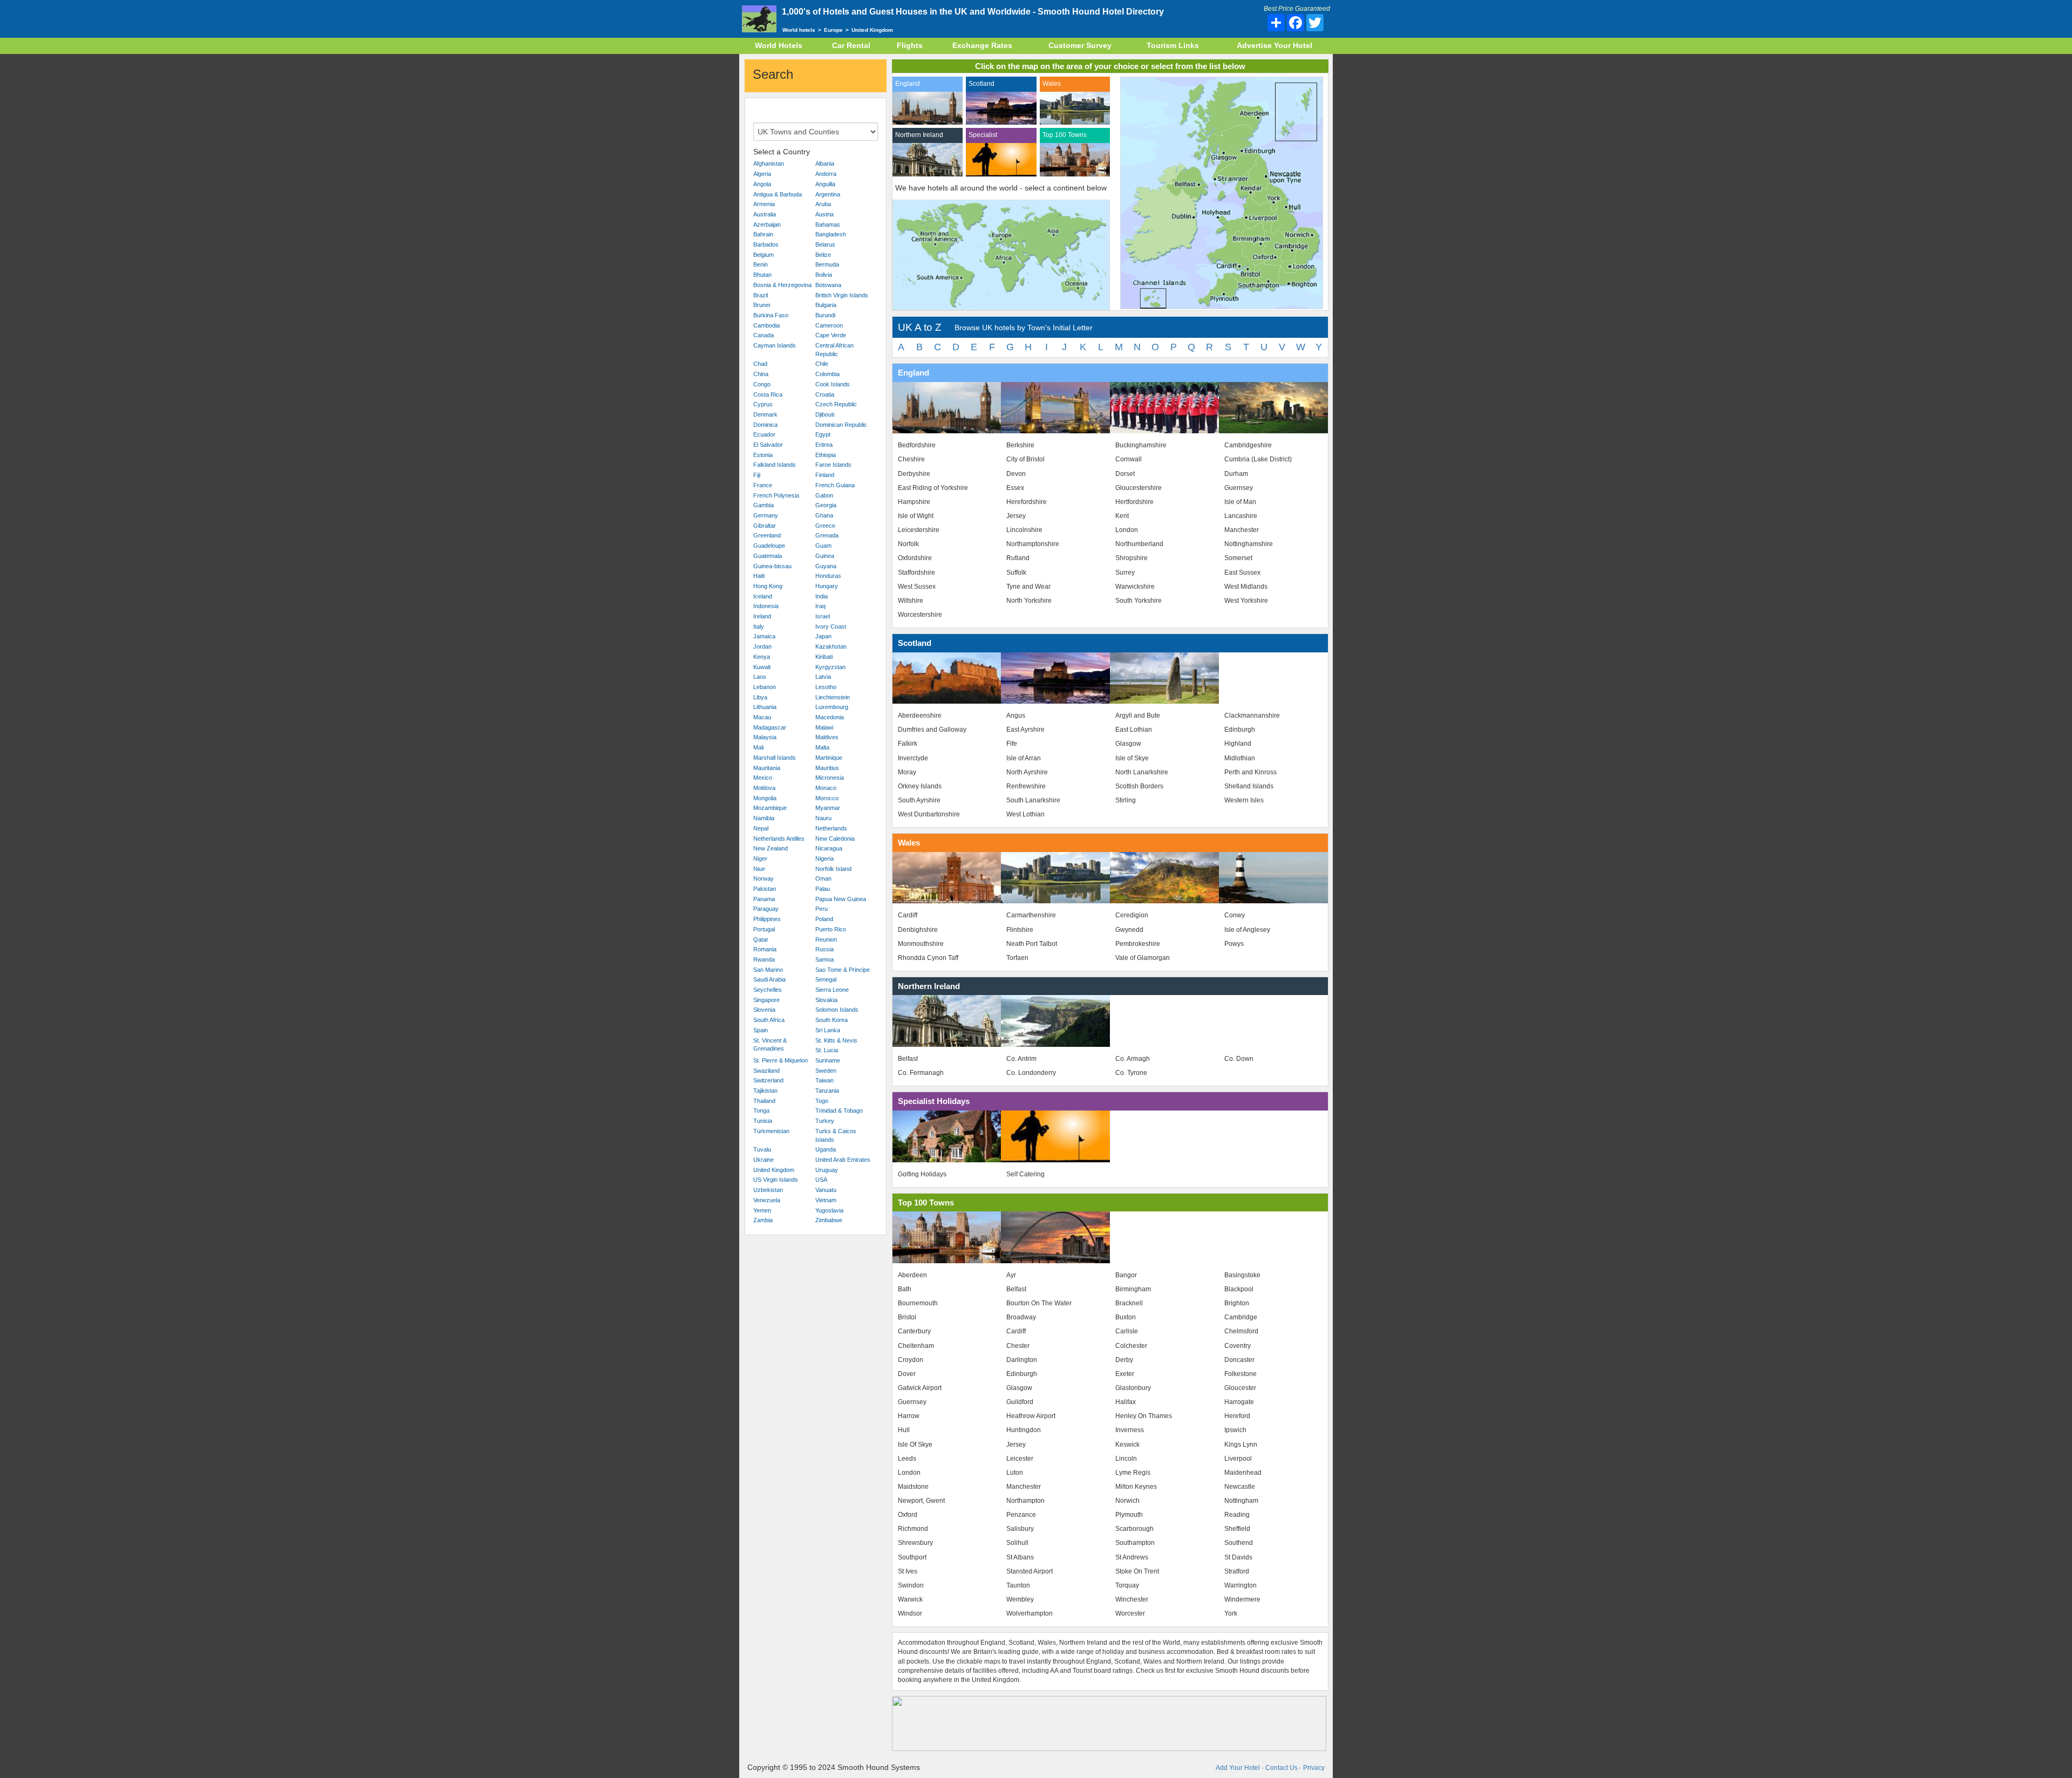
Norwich (1127, 1501)
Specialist (983, 135)
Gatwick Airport (920, 1388)
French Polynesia (776, 495)
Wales (1052, 84)
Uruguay (827, 1170)
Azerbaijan (767, 224)
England (908, 84)
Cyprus (763, 404)
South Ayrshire (919, 800)
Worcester (1130, 1613)
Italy (759, 626)
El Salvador (768, 445)
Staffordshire (916, 573)
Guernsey (1239, 488)
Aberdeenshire (920, 716)
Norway (764, 878)
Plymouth (1129, 1515)
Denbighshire (918, 930)
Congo (762, 384)
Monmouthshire (921, 944)
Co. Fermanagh (921, 1073)
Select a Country (782, 152)
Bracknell (1129, 1303)
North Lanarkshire (1142, 772)
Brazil (761, 295)
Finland (825, 475)
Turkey (825, 1121)
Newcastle (1240, 1487)
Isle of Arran (1024, 758)
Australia (765, 214)
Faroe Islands (833, 465)
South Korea (831, 1020)
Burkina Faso (771, 315)
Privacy (1314, 1768)
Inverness (1130, 1430)
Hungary (827, 586)
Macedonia (830, 717)
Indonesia (766, 606)
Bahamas (828, 224)
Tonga (761, 1111)
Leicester (1020, 1459)
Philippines (767, 919)
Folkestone (1241, 1374)
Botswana (828, 285)
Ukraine (764, 1160)
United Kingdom (774, 1170)
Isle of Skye (1132, 758)
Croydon (911, 1360)
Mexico (763, 778)
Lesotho (826, 687)
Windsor (910, 1613)
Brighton (1237, 1303)
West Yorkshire (1246, 601)
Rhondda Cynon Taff (928, 958)
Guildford (1020, 1402)
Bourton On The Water (1039, 1303)
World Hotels (779, 45)
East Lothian (1134, 730)
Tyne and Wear (1028, 587)
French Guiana (835, 485)
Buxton (1126, 1317)
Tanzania (827, 1091)
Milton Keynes (1136, 1487)
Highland (1238, 744)
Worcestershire (920, 615)
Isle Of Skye (915, 1445)
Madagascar (770, 727)
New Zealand (771, 848)
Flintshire (1020, 930)
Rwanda (764, 959)
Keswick (1127, 1445)
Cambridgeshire (1248, 445)
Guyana (826, 566)
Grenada (827, 535)
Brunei (762, 305)
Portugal (764, 929)
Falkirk (908, 744)
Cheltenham (916, 1346)
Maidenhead (1243, 1473)
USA (821, 1180)
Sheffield (1237, 1529)
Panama (764, 899)
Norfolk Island (833, 869)
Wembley (1020, 1599)
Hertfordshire (1134, 502)
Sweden (826, 1071)
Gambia (764, 505)
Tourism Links (1173, 45)
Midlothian (1240, 758)
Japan (823, 636)
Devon (1016, 474)
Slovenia (764, 1010)
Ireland (762, 616)
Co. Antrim (1021, 1059)
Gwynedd (1129, 930)
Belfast (908, 1059)
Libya (760, 697)
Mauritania (767, 768)
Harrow (909, 1416)
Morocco (827, 798)
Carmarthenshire (1031, 915)
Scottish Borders (1139, 786)
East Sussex (1242, 573)
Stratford (1237, 1571)
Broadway (1021, 1317)
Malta (822, 747)
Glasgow (1128, 744)
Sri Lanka (828, 1030)
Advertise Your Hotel (1274, 45)
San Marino (768, 970)
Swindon (911, 1585)
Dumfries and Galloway (932, 730)
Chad (760, 364)
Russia (824, 949)
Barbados (766, 244)
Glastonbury (1133, 1388)
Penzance (1021, 1515)
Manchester (1242, 530)
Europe (833, 30)
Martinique (829, 758)
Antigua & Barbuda (778, 194)
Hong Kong (768, 586)
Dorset (1125, 474)
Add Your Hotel (1238, 1768)
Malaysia (765, 737)
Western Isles (1244, 800)
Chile (822, 364)
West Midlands (1246, 587)
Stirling (1126, 800)
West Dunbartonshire (929, 814)
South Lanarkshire (1033, 800)
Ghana (824, 515)
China (761, 374)
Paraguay (766, 909)
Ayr (1011, 1275)
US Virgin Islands (776, 1180)
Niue (759, 869)
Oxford (908, 1515)
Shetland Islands (1249, 786)
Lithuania (765, 707)
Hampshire (914, 502)
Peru (822, 909)
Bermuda (827, 264)
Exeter (1125, 1374)
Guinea (825, 556)
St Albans (1020, 1557)
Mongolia (765, 798)
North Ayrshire (1027, 772)
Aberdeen (912, 1275)
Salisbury (1020, 1529)
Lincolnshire (1024, 530)
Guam (823, 546)
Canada (764, 335)
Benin (761, 264)
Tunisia (763, 1121)
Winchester (1132, 1599)
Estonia (763, 455)
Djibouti (825, 414)
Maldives (827, 737)
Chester (1018, 1346)
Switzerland (768, 1080)
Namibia (764, 818)
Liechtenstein (833, 697)
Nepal (761, 828)
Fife (1012, 744)
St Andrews (1132, 1557)
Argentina (828, 194)
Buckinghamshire (1141, 445)
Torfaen (1017, 958)
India (822, 596)
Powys (1234, 944)
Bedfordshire (917, 445)
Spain (761, 1030)
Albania (825, 164)
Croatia (825, 394)
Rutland (1018, 558)
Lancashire (1241, 516)
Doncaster (1239, 1360)
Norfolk (908, 544)
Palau (823, 889)
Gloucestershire (1139, 488)
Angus (1016, 716)
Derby (1124, 1360)
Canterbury (914, 1331)
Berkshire (1020, 445)
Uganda (826, 1149)
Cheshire (911, 459)
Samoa (824, 959)
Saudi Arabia (769, 979)
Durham (1236, 474)
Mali (758, 747)
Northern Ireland (919, 135)
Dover (907, 1374)
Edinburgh (1240, 730)
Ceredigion (1132, 915)
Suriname (828, 1060)
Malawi (824, 727)
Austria (824, 214)
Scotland (982, 84)
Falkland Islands (775, 465)
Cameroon (829, 325)
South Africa (769, 1020)
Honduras (828, 576)
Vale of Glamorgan (1143, 958)
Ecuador (764, 434)
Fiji (757, 475)
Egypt (823, 434)
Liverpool (1238, 1459)
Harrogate (1239, 1402)
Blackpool (1239, 1289)
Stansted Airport (1030, 1571)
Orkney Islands (920, 786)
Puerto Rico (831, 929)
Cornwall (1129, 459)
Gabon (824, 495)
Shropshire (1132, 558)
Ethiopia (826, 455)
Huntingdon (1024, 1430)
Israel (823, 616)
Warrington (1241, 1585)
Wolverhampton (1030, 1613)
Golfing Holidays (922, 1174)
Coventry (1238, 1346)
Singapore (766, 1000)
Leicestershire (919, 530)
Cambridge (1241, 1317)
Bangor (1126, 1275)
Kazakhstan (831, 646)
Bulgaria (826, 305)
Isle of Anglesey (1247, 930)
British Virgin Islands (842, 295)
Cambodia (766, 325)
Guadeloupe (769, 546)
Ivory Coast (831, 626)
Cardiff (908, 915)
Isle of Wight (916, 516)
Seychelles (768, 990)
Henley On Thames (1144, 1416)
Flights (910, 45)
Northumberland (1139, 544)
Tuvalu (762, 1149)
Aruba (823, 204)
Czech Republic (836, 404)
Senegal (826, 979)
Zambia (763, 1220)
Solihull (1017, 1543)
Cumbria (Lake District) (1258, 459)
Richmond (913, 1529)
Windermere (1242, 1599)
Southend (1239, 1543)
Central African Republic (834, 350)
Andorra (826, 174)
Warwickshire (1135, 587)
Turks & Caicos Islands (836, 1135)
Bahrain (763, 234)
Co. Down (1239, 1059)
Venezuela (767, 1200)
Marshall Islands (775, 758)
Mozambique (770, 808)
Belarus (825, 244)
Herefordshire (1027, 502)
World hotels (799, 30)
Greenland (767, 535)
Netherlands (831, 828)
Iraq (820, 606)
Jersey (1016, 516)
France (763, 485)
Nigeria (824, 859)
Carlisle (1127, 1331)
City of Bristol (1025, 459)
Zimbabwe (829, 1220)
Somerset (1238, 558)
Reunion (826, 939)
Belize (823, 255)
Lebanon (765, 687)
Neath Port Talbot (1032, 944)
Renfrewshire (1026, 786)
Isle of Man (1240, 502)
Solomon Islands (837, 1010)
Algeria (762, 174)
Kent (1122, 516)
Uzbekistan (768, 1190)
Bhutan (762, 275)
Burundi (825, 315)
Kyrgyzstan (830, 667)
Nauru (823, 818)
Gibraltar (765, 526)
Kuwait (762, 667)
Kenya (762, 657)
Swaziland (766, 1071)
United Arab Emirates (843, 1160)
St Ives (908, 1571)
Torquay (1127, 1585)
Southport (912, 1557)
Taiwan (824, 1080)
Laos (760, 677)
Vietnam (826, 1200)
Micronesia (830, 778)
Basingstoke (1242, 1275)
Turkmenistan (771, 1131)
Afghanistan (769, 164)
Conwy (1235, 915)
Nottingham (1241, 1501)
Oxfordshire (915, 558)
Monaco (826, 788)
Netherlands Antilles (779, 839)
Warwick (910, 1599)
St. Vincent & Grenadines (770, 1045)
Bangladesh (831, 234)
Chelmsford (1241, 1331)
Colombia (827, 374)
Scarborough (1134, 1529)
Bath (905, 1289)
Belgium (764, 255)
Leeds (907, 1459)
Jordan (762, 646)
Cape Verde (831, 335)
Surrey (1125, 573)
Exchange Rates (982, 45)
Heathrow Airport (1031, 1416)
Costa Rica (768, 394)
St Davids (1238, 1557)
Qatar (761, 939)
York (1231, 1613)
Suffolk (1016, 573)
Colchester (1131, 1346)
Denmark (765, 414)
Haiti (759, 576)
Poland (824, 919)
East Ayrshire (1025, 730)
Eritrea (824, 445)
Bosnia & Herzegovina (782, 285)
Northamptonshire (1033, 544)
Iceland (763, 596)
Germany (766, 515)
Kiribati (824, 657)
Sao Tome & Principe (843, 970)
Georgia (826, 505)
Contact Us (1282, 1768)
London (1127, 530)
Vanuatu (826, 1190)
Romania (765, 949)
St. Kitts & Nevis (836, 1040)
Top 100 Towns (1065, 135)
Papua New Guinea (841, 899)
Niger (760, 859)
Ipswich (1235, 1430)
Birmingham (1133, 1289)
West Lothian (1025, 814)
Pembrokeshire (1138, 944)
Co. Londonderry (1031, 1073)
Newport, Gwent (921, 1501)
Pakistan (765, 889)
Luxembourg (832, 707)
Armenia (764, 204)
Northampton (1025, 1501)
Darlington (1022, 1360)
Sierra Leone (832, 990)
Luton (1015, 1473)
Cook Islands (833, 384)
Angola (762, 184)
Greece (825, 526)
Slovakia (826, 1000)
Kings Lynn (1241, 1445)
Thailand (764, 1101)
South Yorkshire (1139, 601)
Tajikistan (765, 1091)
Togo (822, 1101)
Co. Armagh (1133, 1059)
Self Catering (1025, 1174)
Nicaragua (829, 848)
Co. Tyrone (1131, 1073)
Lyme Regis (1133, 1473)
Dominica (765, 425)
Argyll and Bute (1138, 716)
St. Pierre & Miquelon (781, 1060)
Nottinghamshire (1249, 544)
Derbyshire (914, 474)
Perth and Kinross (1250, 772)
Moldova (764, 788)
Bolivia (824, 275)
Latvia (823, 677)
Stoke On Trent (1137, 1571)
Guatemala (768, 556)
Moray (907, 772)
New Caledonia (835, 839)
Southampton (1135, 1543)
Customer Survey (1080, 45)
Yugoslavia (829, 1210)
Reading (1237, 1515)
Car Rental (851, 45)
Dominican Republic (841, 425)
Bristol (907, 1317)
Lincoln (1126, 1459)
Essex (1015, 488)
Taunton (1018, 1585)
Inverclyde (913, 758)
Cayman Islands (775, 345)
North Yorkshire (1029, 601)
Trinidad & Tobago (839, 1111)
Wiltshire (911, 601)
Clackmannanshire (1252, 716)
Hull (904, 1430)
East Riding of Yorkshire (933, 488)
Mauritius (827, 768)
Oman (823, 878)
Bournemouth (918, 1303)
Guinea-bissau (772, 566)
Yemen (762, 1210)
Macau (762, 717)
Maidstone (913, 1487)
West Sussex (917, 587)
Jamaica (764, 636)
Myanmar (828, 808)
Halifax (1126, 1402)
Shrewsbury (915, 1543)
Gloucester (1240, 1388)
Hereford (1237, 1416)
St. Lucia (827, 1050)
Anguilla (825, 184)
